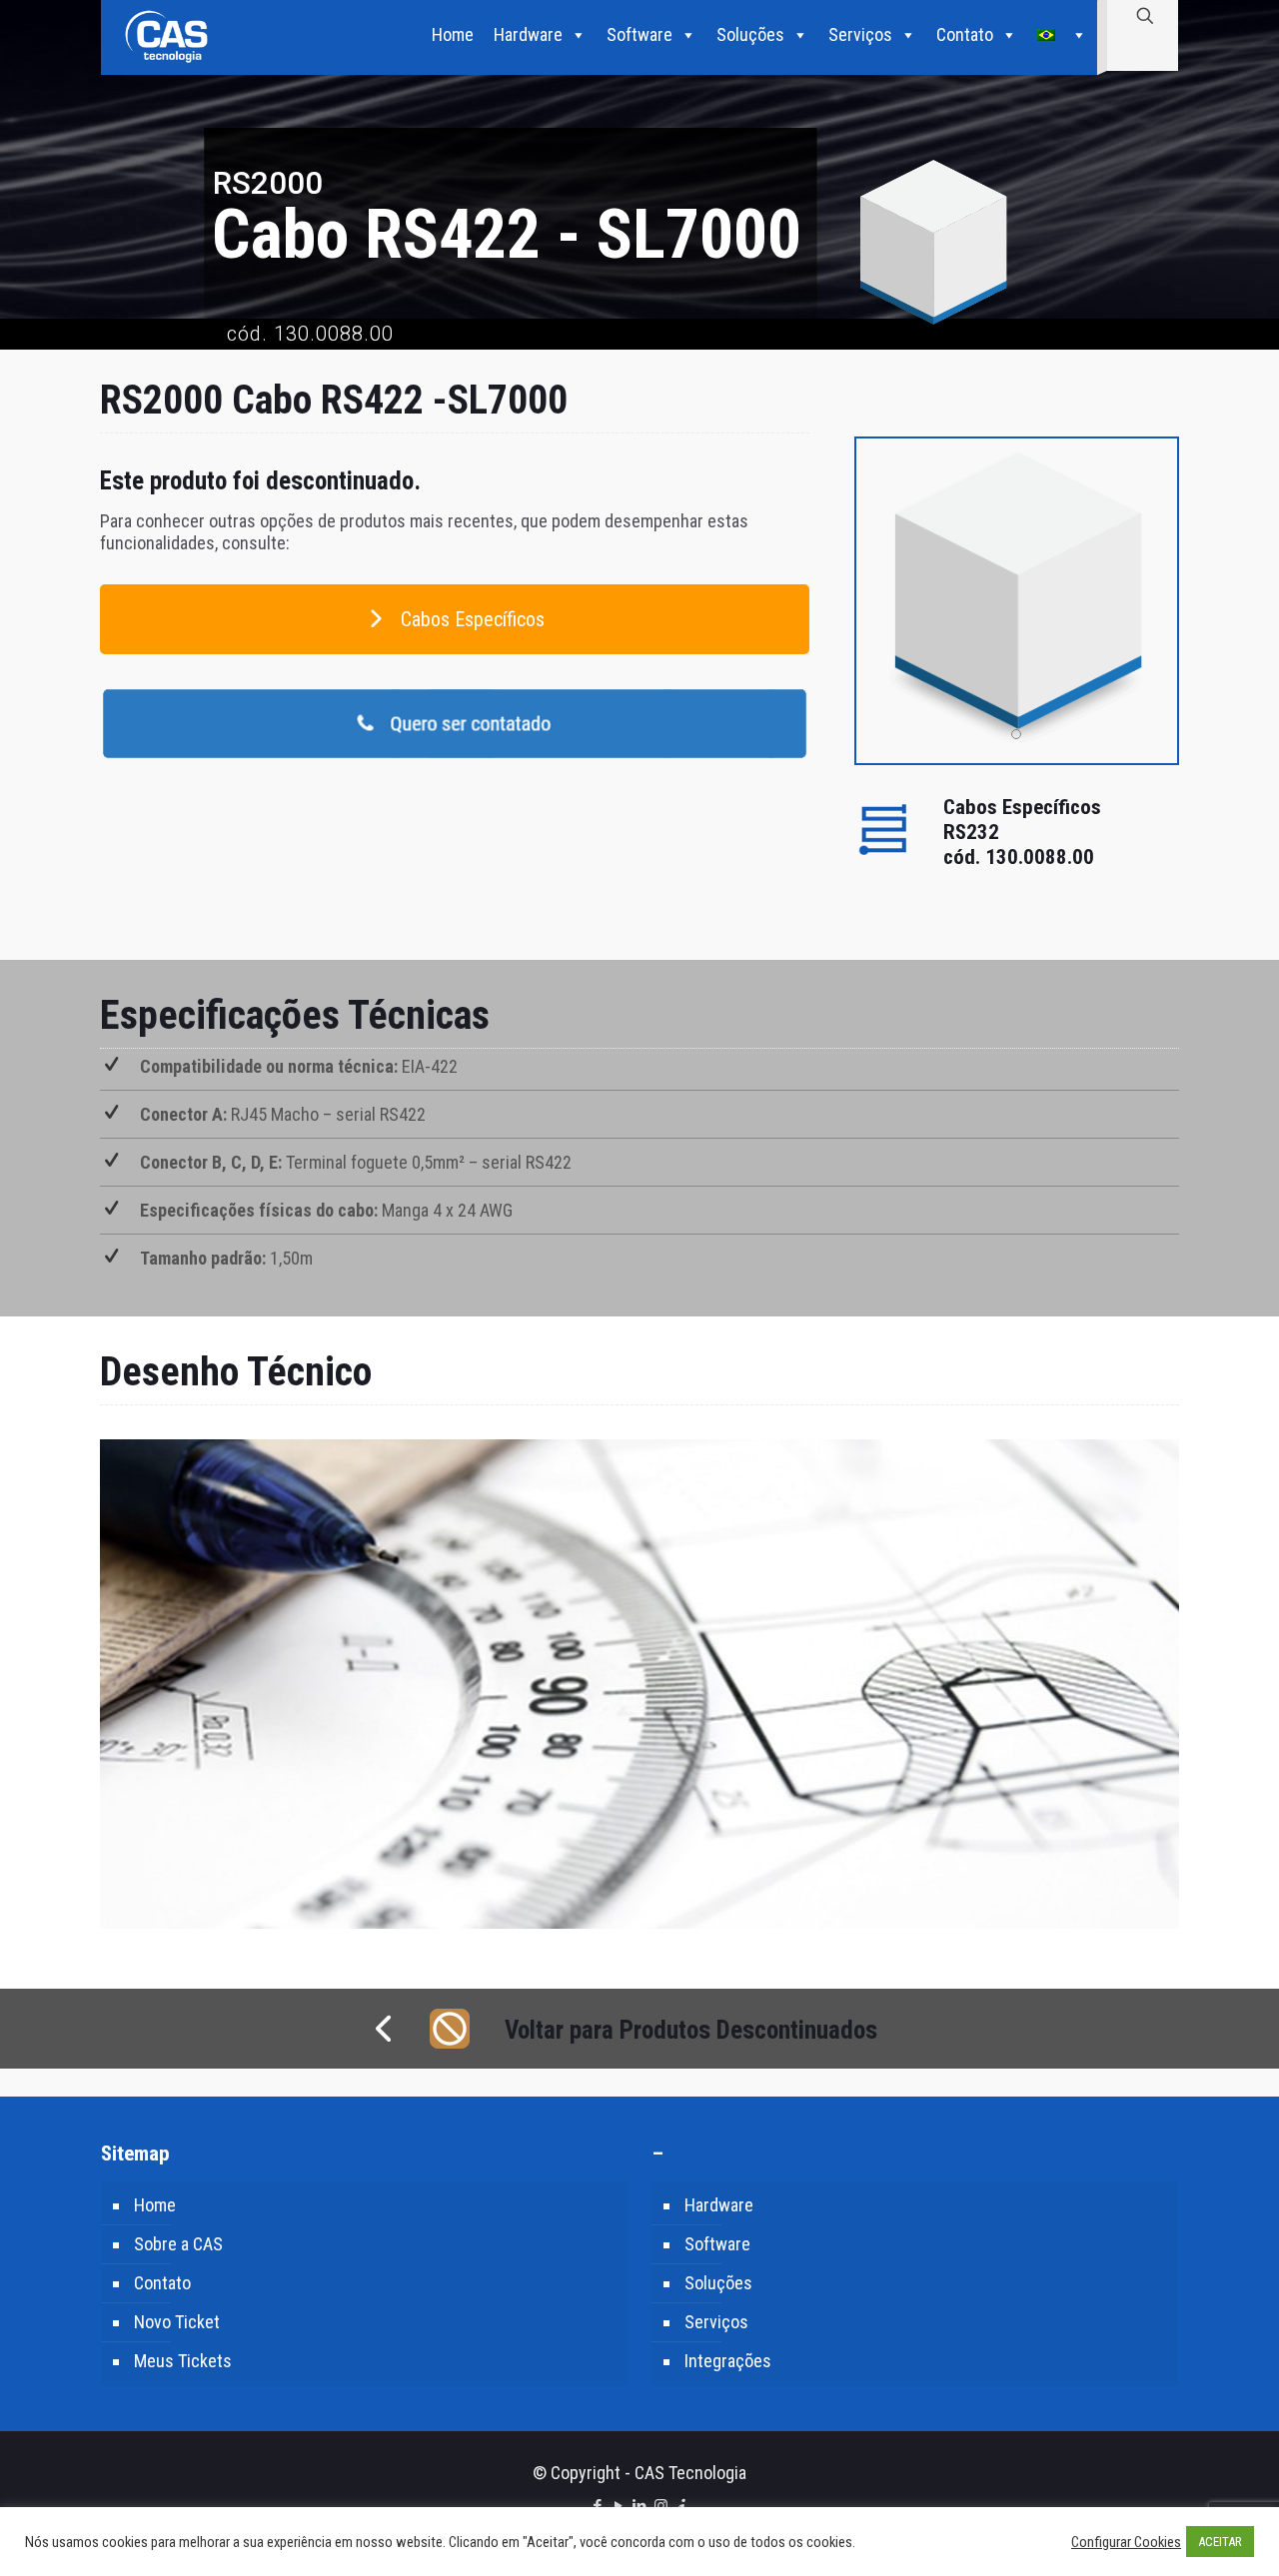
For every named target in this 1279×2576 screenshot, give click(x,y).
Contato (965, 34)
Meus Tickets (183, 2361)
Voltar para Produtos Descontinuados (691, 2030)
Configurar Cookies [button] (1126, 2542)
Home (453, 34)
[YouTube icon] (619, 2506)
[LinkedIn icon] (640, 2506)
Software (639, 34)
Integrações (728, 2361)
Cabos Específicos (470, 619)
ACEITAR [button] (1220, 2542)
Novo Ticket (177, 2322)
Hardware (528, 34)
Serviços (860, 34)
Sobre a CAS (178, 2244)
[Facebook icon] (598, 2506)
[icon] (682, 2506)
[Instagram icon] (661, 2506)
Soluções (750, 34)
